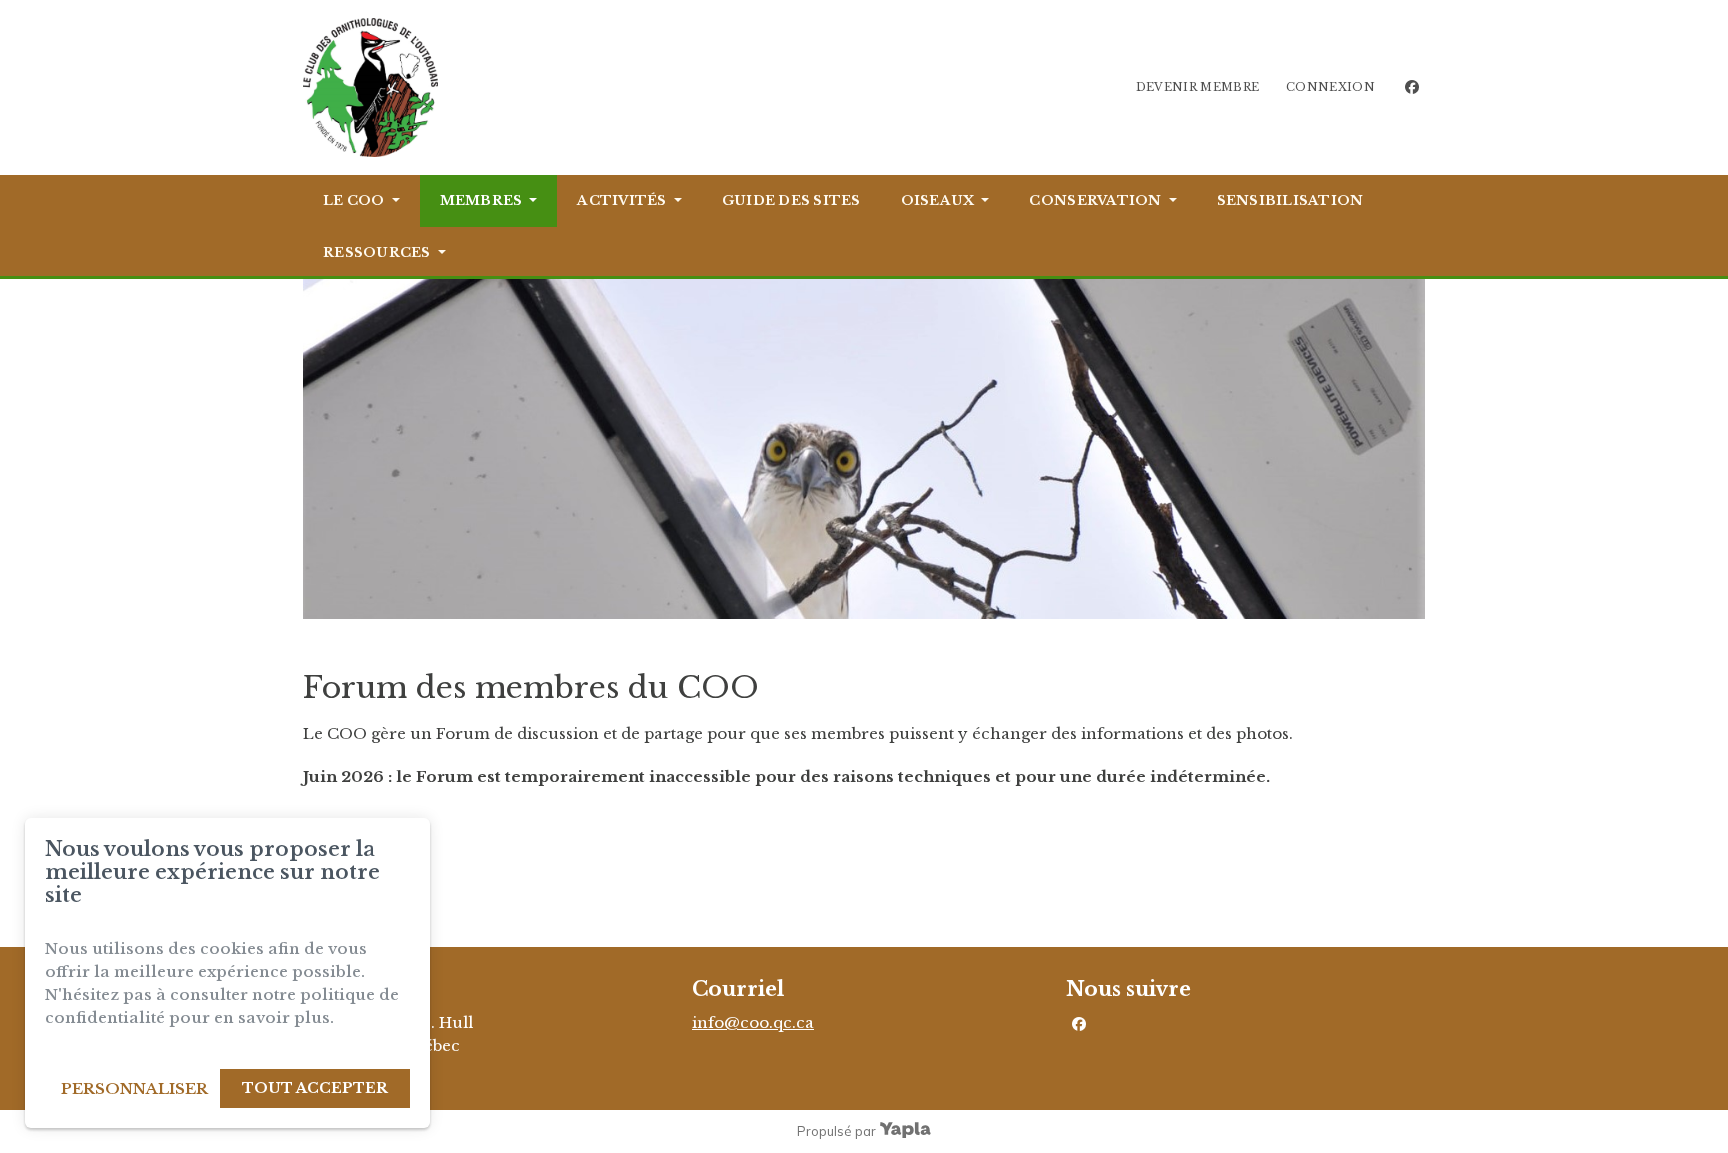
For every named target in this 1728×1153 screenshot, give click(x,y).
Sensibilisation (1290, 200)
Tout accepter (315, 1088)
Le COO (354, 200)
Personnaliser (134, 1088)
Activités (621, 200)
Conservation (1095, 200)
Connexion (1330, 87)
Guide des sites (791, 200)
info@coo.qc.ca (753, 1022)
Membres (481, 200)
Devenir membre (1198, 87)
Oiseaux (938, 200)
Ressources (377, 252)
